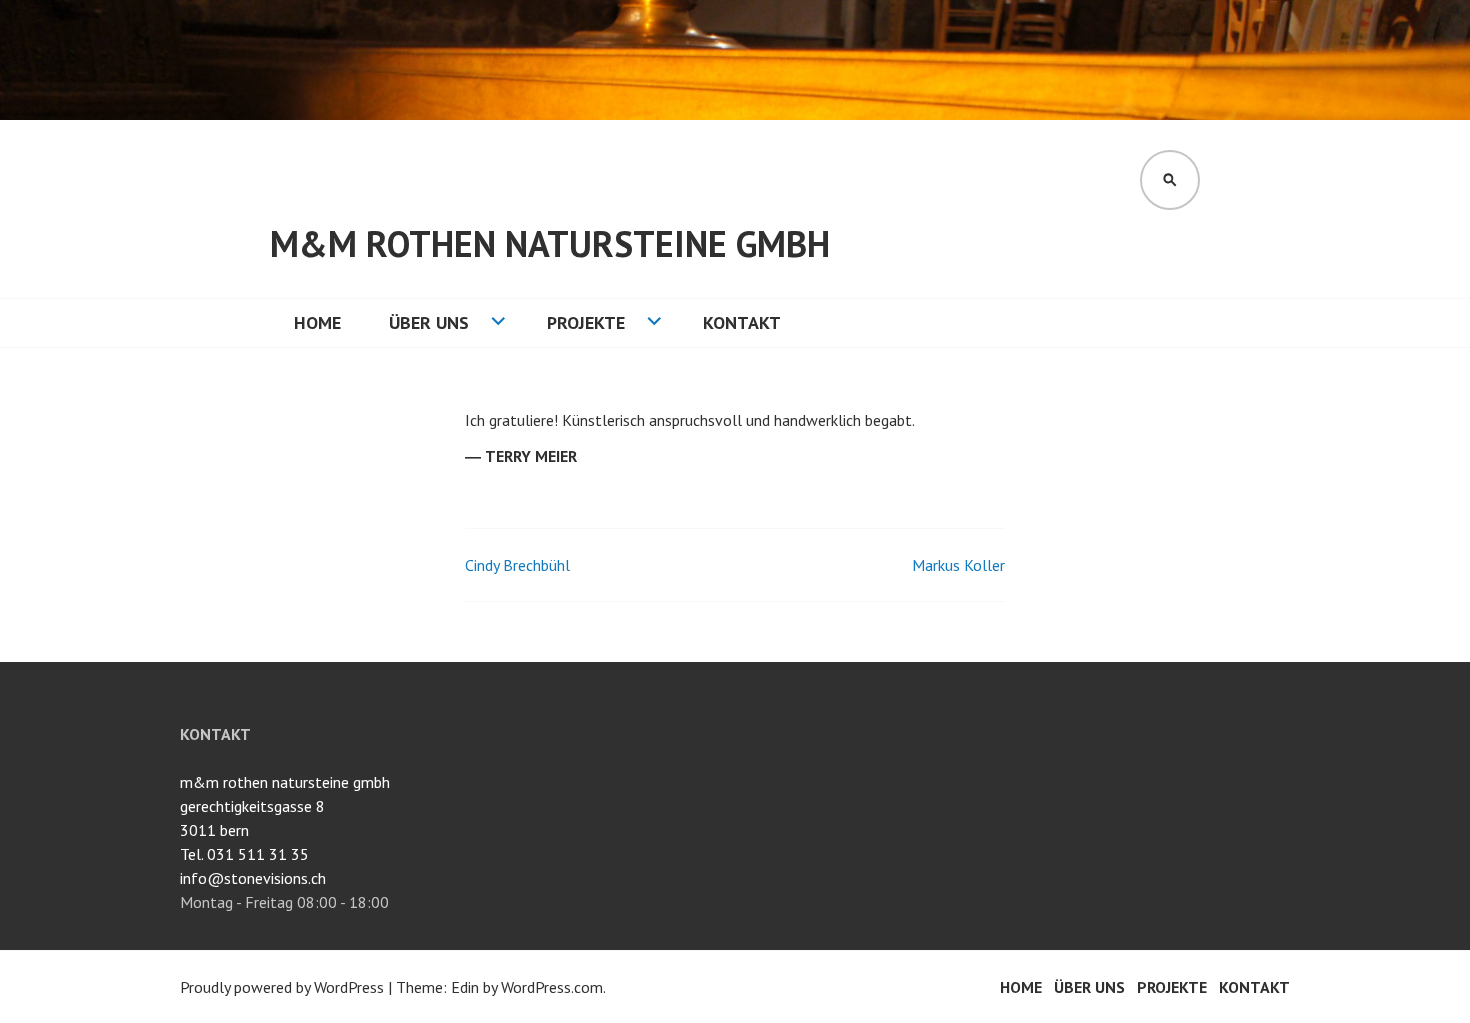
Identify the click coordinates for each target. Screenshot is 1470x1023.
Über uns (429, 322)
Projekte (586, 322)
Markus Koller (958, 565)
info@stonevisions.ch (253, 878)
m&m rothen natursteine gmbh (550, 243)
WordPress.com (552, 987)
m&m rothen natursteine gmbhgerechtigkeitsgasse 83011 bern (285, 806)
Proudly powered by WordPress (282, 987)
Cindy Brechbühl (517, 565)
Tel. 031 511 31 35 (244, 854)
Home (317, 322)
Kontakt (742, 322)
